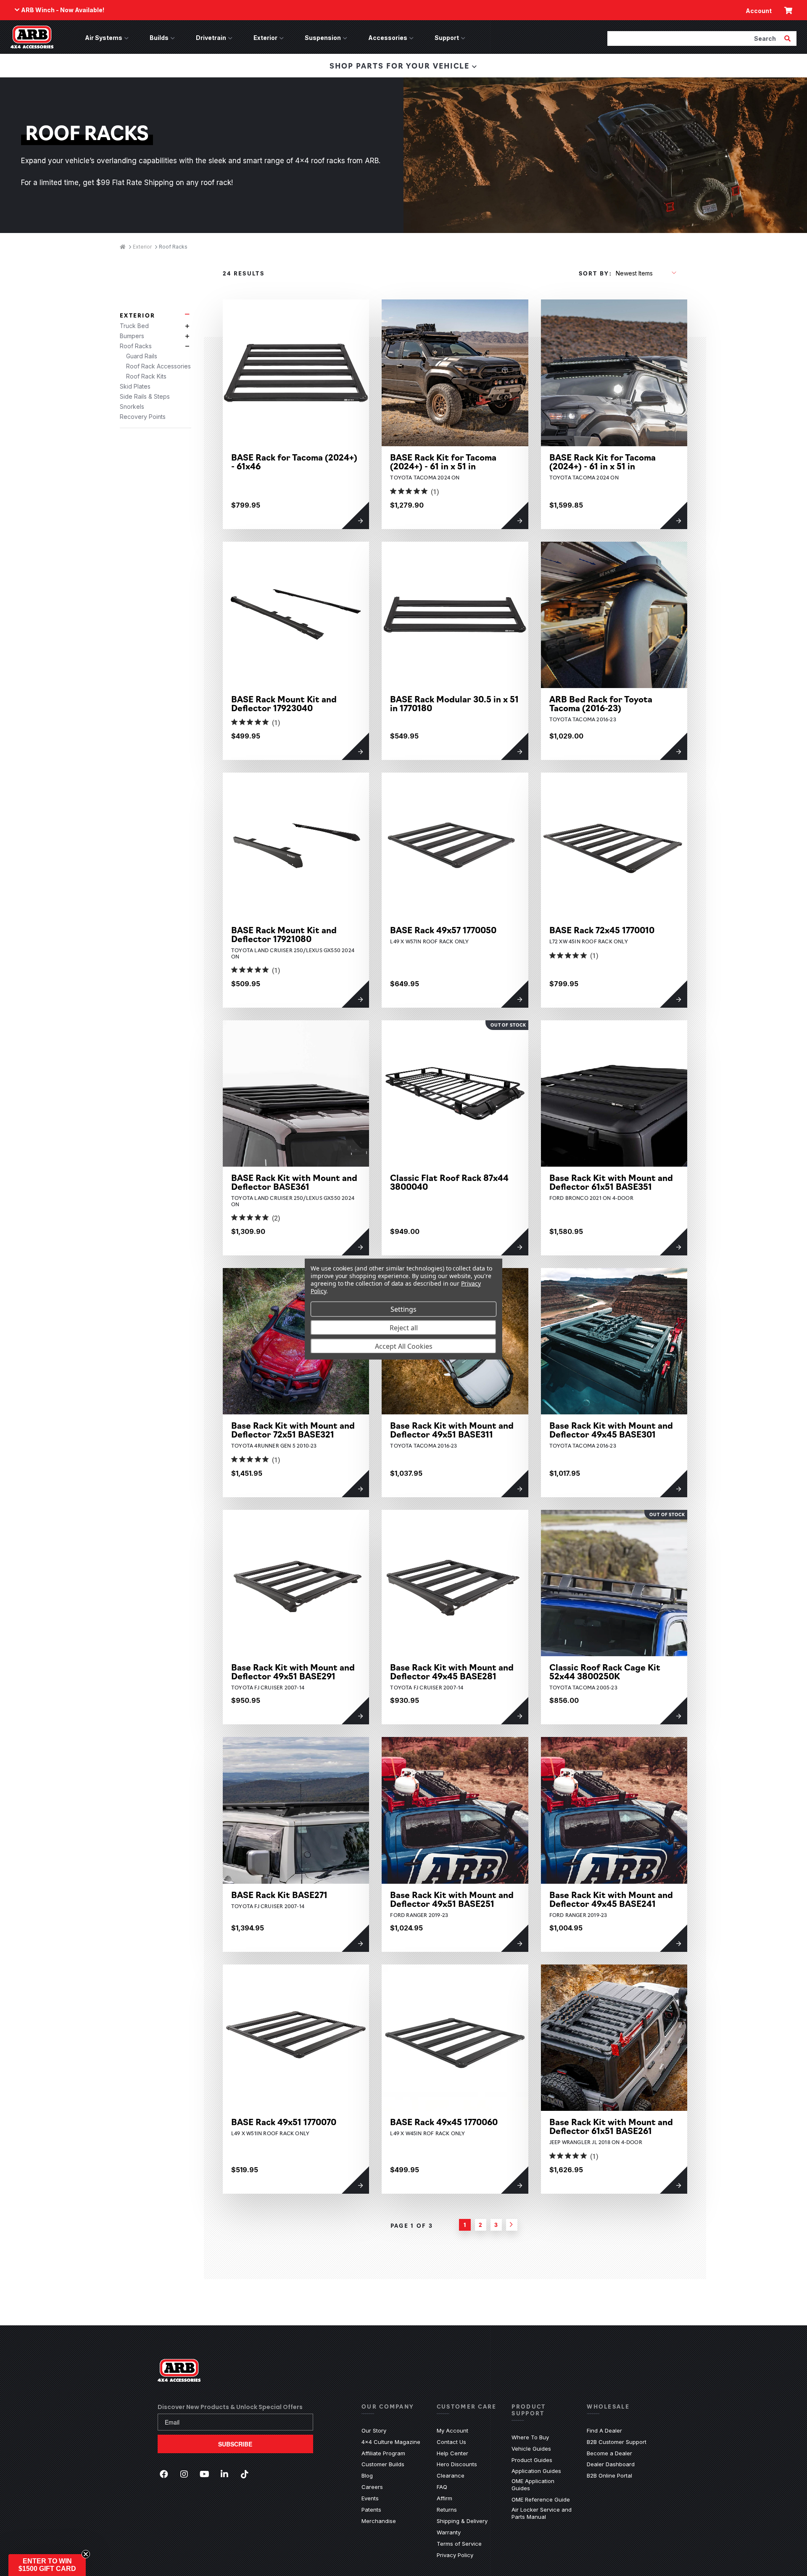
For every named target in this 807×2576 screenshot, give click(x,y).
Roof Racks (136, 346)
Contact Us (451, 2442)
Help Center (452, 2453)
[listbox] (646, 273)
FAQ (442, 2487)
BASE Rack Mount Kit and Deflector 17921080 (284, 934)
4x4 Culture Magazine (391, 2442)
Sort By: (595, 273)
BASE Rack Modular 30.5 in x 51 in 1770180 (454, 703)
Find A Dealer (604, 2430)
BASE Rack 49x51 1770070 (284, 2122)
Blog (367, 2475)
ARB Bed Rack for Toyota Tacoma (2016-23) (601, 703)
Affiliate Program (383, 2453)
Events (370, 2498)
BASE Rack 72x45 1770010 (602, 930)
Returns (447, 2510)
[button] (47, 2565)
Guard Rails (142, 356)
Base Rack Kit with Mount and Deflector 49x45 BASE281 (452, 1671)
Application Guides (536, 2471)
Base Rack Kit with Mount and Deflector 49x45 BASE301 (611, 1430)
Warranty (449, 2532)
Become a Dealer (609, 2453)
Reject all (404, 1327)
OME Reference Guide (541, 2499)
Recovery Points (143, 417)
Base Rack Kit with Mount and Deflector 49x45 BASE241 (611, 1899)
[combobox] (695, 38)
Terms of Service (459, 2544)
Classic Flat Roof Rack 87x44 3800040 (449, 1182)
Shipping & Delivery (462, 2521)
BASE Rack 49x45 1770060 (444, 2122)
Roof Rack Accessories (158, 366)
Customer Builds (383, 2464)
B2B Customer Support (617, 2442)
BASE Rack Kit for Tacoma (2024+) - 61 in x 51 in (443, 461)
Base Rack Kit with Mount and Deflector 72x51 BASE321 (293, 1430)
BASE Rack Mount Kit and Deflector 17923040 (284, 703)
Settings (403, 1309)
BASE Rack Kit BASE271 (279, 1894)
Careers (372, 2487)
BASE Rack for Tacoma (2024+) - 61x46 (294, 461)
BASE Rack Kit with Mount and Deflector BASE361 (294, 1182)
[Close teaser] (86, 2554)
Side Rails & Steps (145, 396)
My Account (452, 2430)
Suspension (323, 38)
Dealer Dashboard (611, 2464)
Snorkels (132, 406)
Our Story (374, 2430)
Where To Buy (530, 2437)
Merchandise (379, 2521)
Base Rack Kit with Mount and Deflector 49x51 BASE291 (293, 1671)
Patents (371, 2510)
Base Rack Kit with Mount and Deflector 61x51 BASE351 (611, 1182)
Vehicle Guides (531, 2449)
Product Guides (532, 2460)
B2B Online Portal (609, 2475)
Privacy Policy (455, 2555)
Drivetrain (211, 38)
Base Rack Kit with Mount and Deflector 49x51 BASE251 (452, 1899)
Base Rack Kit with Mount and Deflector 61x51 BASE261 (611, 2126)
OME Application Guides (543, 2485)
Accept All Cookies (404, 1346)
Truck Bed (134, 326)
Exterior (265, 38)
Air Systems (104, 38)
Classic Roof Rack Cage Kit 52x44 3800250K (605, 1671)
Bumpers (132, 336)
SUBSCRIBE (235, 2444)
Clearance (451, 2475)
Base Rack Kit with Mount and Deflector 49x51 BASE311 (452, 1430)
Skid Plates (135, 386)
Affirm (444, 2498)
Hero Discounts (457, 2464)
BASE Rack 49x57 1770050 (443, 930)
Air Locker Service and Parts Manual (543, 2513)
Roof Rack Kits (146, 376)
